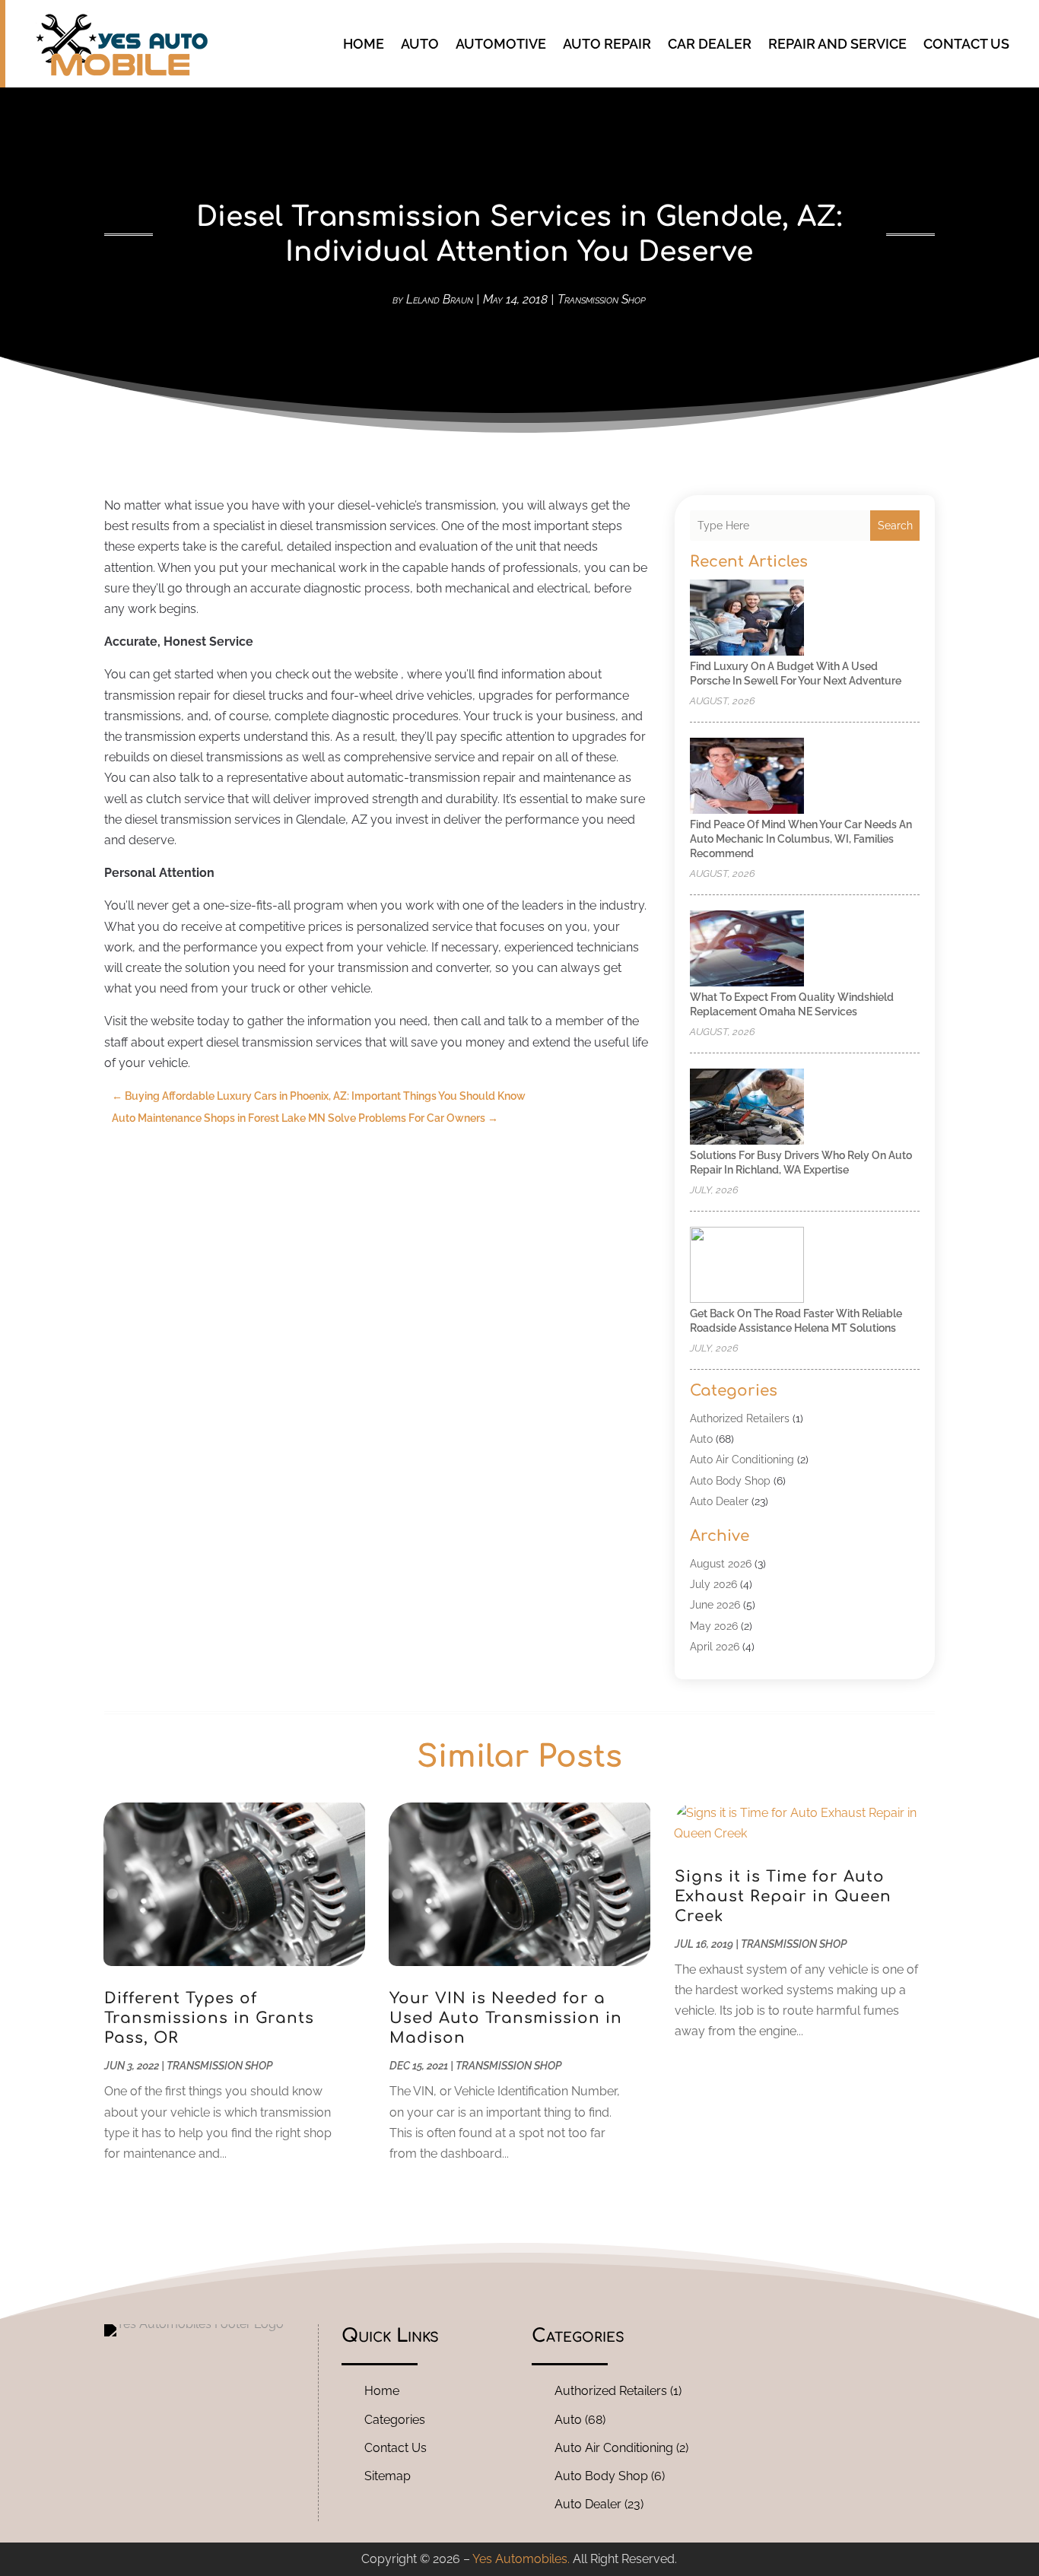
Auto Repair (607, 44)
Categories (395, 2420)
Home (364, 44)
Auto (420, 44)
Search (895, 526)
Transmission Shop (602, 299)
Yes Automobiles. (521, 2559)
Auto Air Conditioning (742, 1460)
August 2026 (721, 1564)
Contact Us (966, 44)
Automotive (501, 44)
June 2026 (715, 1605)
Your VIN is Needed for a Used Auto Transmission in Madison (506, 2018)
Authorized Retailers (740, 1418)
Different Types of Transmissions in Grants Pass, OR (209, 2018)
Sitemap (388, 2476)
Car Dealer (710, 44)
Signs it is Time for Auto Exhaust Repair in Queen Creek (783, 1896)
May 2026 (714, 1626)
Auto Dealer (719, 1501)
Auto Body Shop (730, 1481)
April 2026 (715, 1647)
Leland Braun (440, 299)
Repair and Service (837, 44)
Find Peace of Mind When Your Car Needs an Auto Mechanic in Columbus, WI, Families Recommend (801, 839)
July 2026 (713, 1584)
